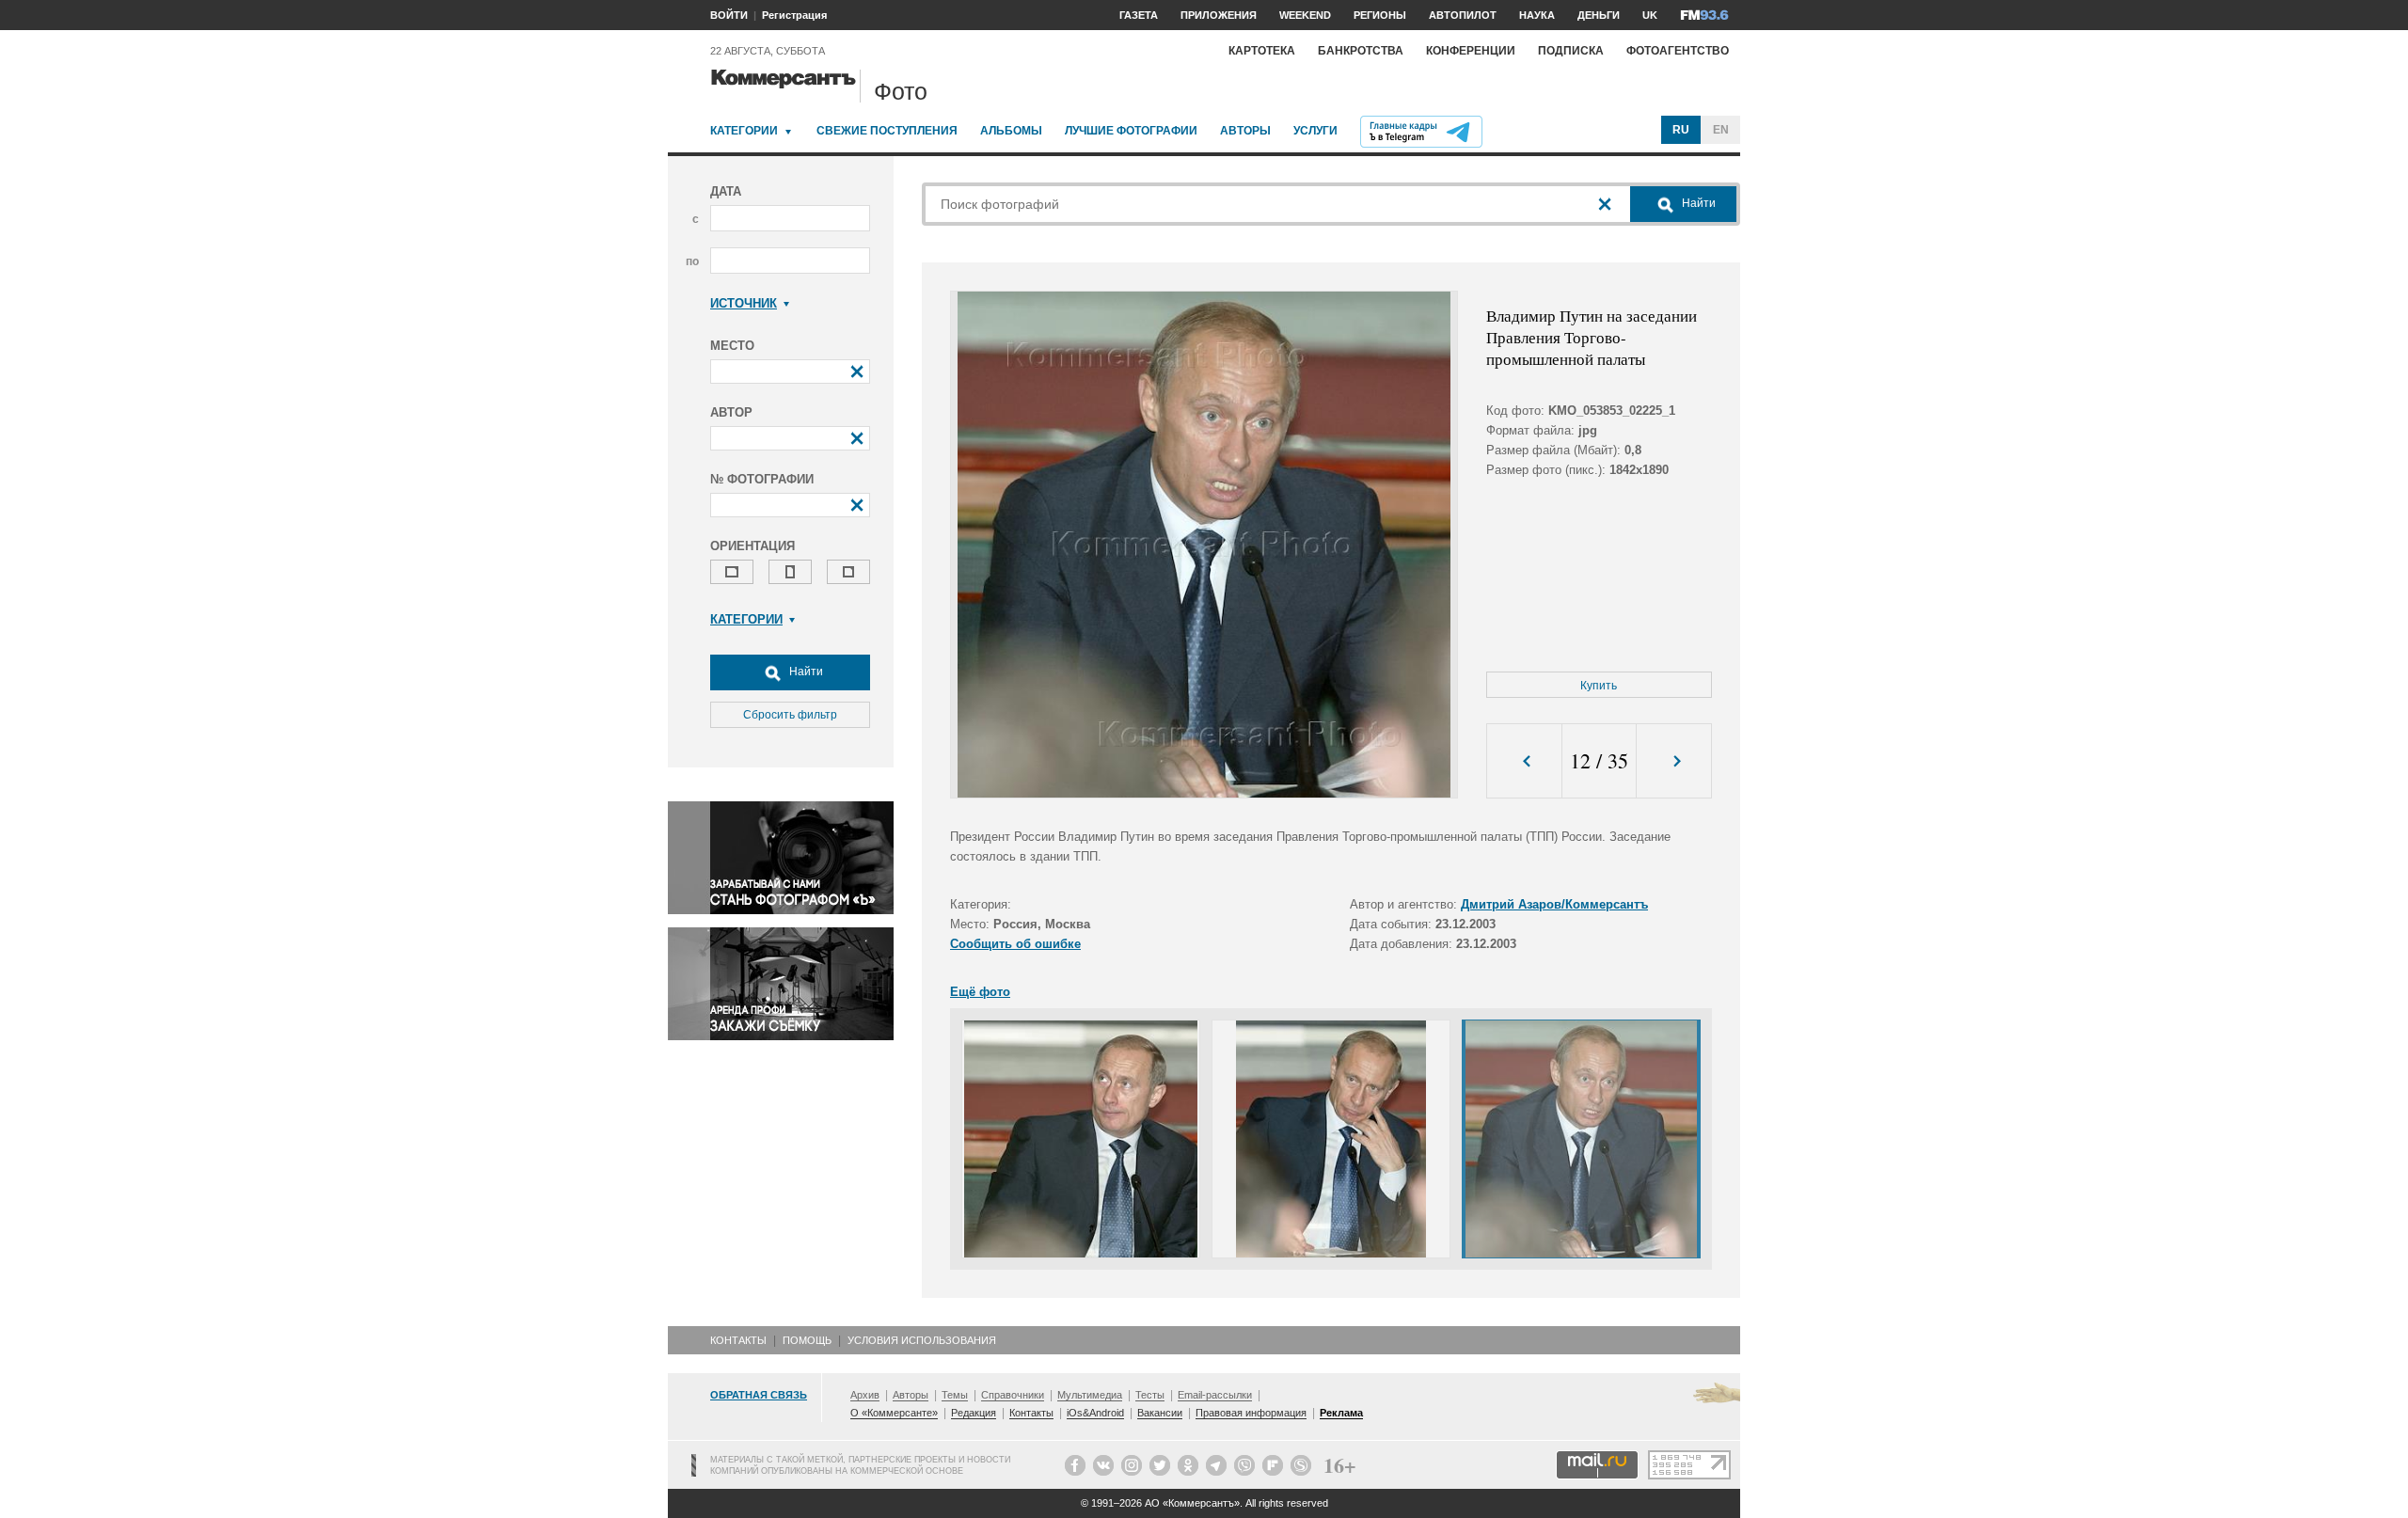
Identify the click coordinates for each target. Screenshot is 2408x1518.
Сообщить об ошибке (1015, 944)
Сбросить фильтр (790, 715)
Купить (1599, 686)
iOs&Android (1095, 1413)
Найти (805, 672)
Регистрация (794, 15)
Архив (865, 1395)
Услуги (1315, 131)
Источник (744, 303)
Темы (955, 1395)
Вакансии (1160, 1413)
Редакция (974, 1413)
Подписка (1571, 51)
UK (1650, 15)
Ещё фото (980, 992)
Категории (744, 131)
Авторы (1245, 131)
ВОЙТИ (729, 15)
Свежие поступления (887, 131)
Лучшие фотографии (1131, 131)
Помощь (807, 1340)
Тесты (1150, 1395)
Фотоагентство (1678, 51)
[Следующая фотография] (1674, 761)
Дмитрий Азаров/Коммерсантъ (1554, 904)
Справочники (1013, 1395)
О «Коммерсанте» (894, 1413)
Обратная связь (759, 1395)
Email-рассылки (1215, 1395)
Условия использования (922, 1340)
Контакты (738, 1340)
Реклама (1341, 1413)
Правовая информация (1251, 1413)
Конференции (1471, 51)
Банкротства (1361, 51)
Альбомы (1011, 131)
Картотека (1262, 51)
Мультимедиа (1090, 1395)
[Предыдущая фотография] (1524, 761)
